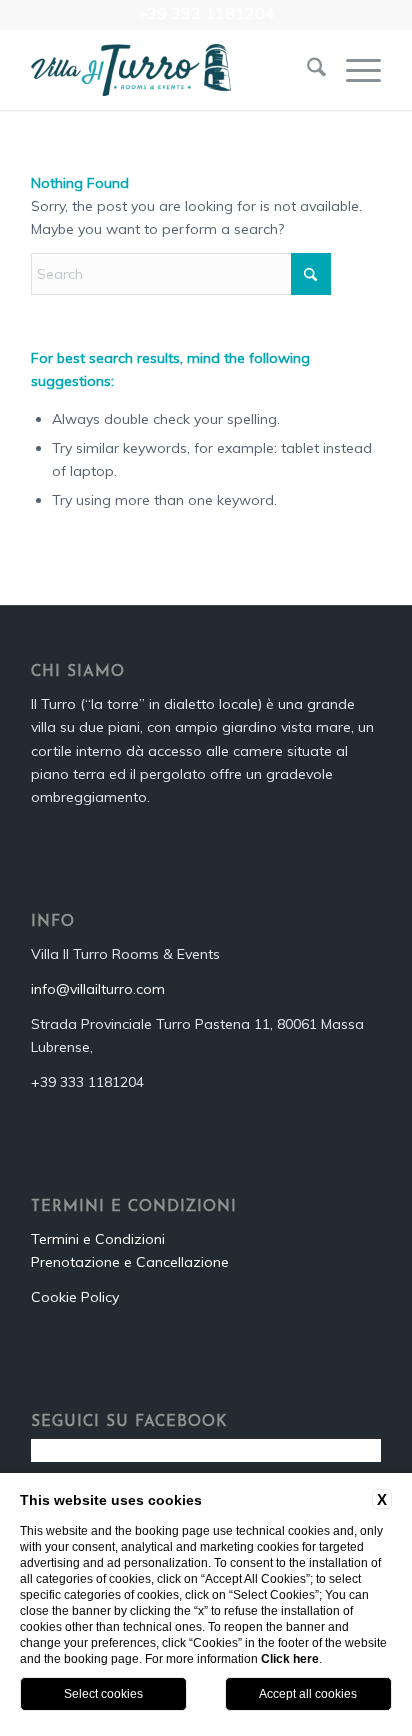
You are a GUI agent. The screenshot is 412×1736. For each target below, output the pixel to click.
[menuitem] (306, 70)
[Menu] (353, 70)
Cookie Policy (75, 1297)
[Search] (306, 70)
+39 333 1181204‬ (206, 13)
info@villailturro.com (98, 989)
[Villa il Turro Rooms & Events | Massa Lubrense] (171, 70)
